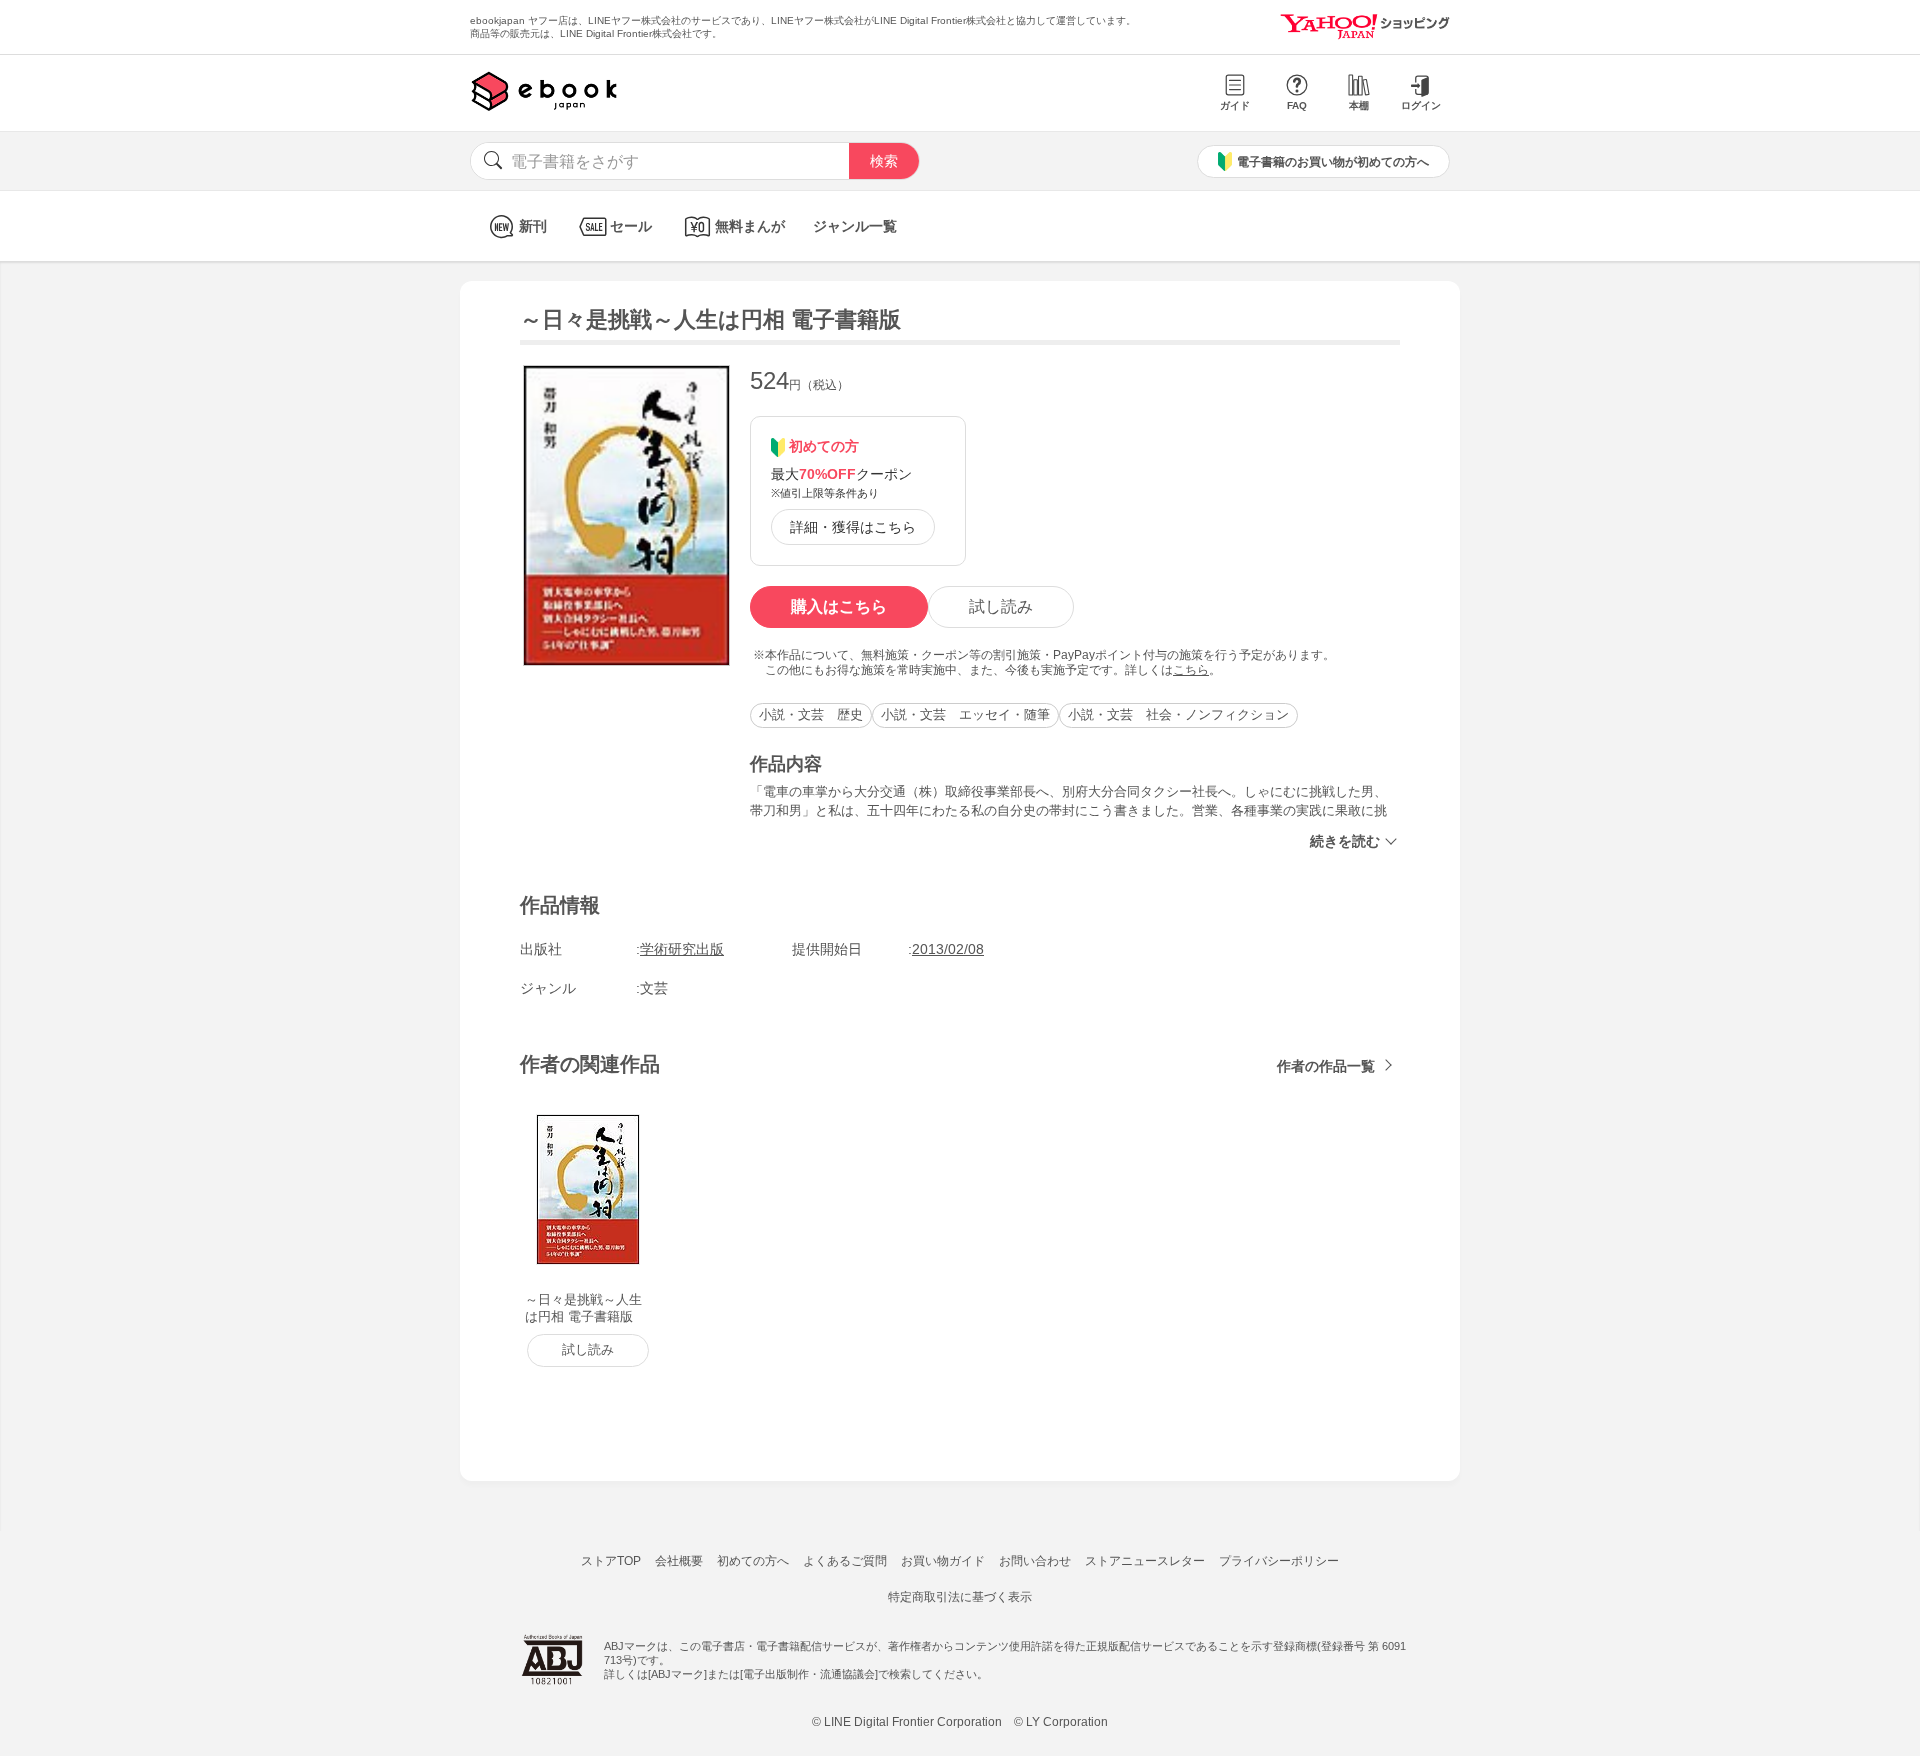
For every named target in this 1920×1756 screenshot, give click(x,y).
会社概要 (679, 1561)
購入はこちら (839, 606)
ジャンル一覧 (855, 226)
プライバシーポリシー (1279, 1561)
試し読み (1001, 606)
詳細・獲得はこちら (853, 527)
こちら (1191, 670)
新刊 (533, 226)
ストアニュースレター (1145, 1561)
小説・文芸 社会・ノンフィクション (1178, 714)
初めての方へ (753, 1561)
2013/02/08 (948, 949)
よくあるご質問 (845, 1561)
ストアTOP (611, 1561)
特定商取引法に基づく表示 (960, 1597)
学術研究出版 (682, 949)
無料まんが (750, 226)
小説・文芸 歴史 (811, 714)
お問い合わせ (1035, 1561)
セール (631, 226)
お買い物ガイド (943, 1561)
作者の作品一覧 (1326, 1066)
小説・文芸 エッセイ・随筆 (965, 714)
